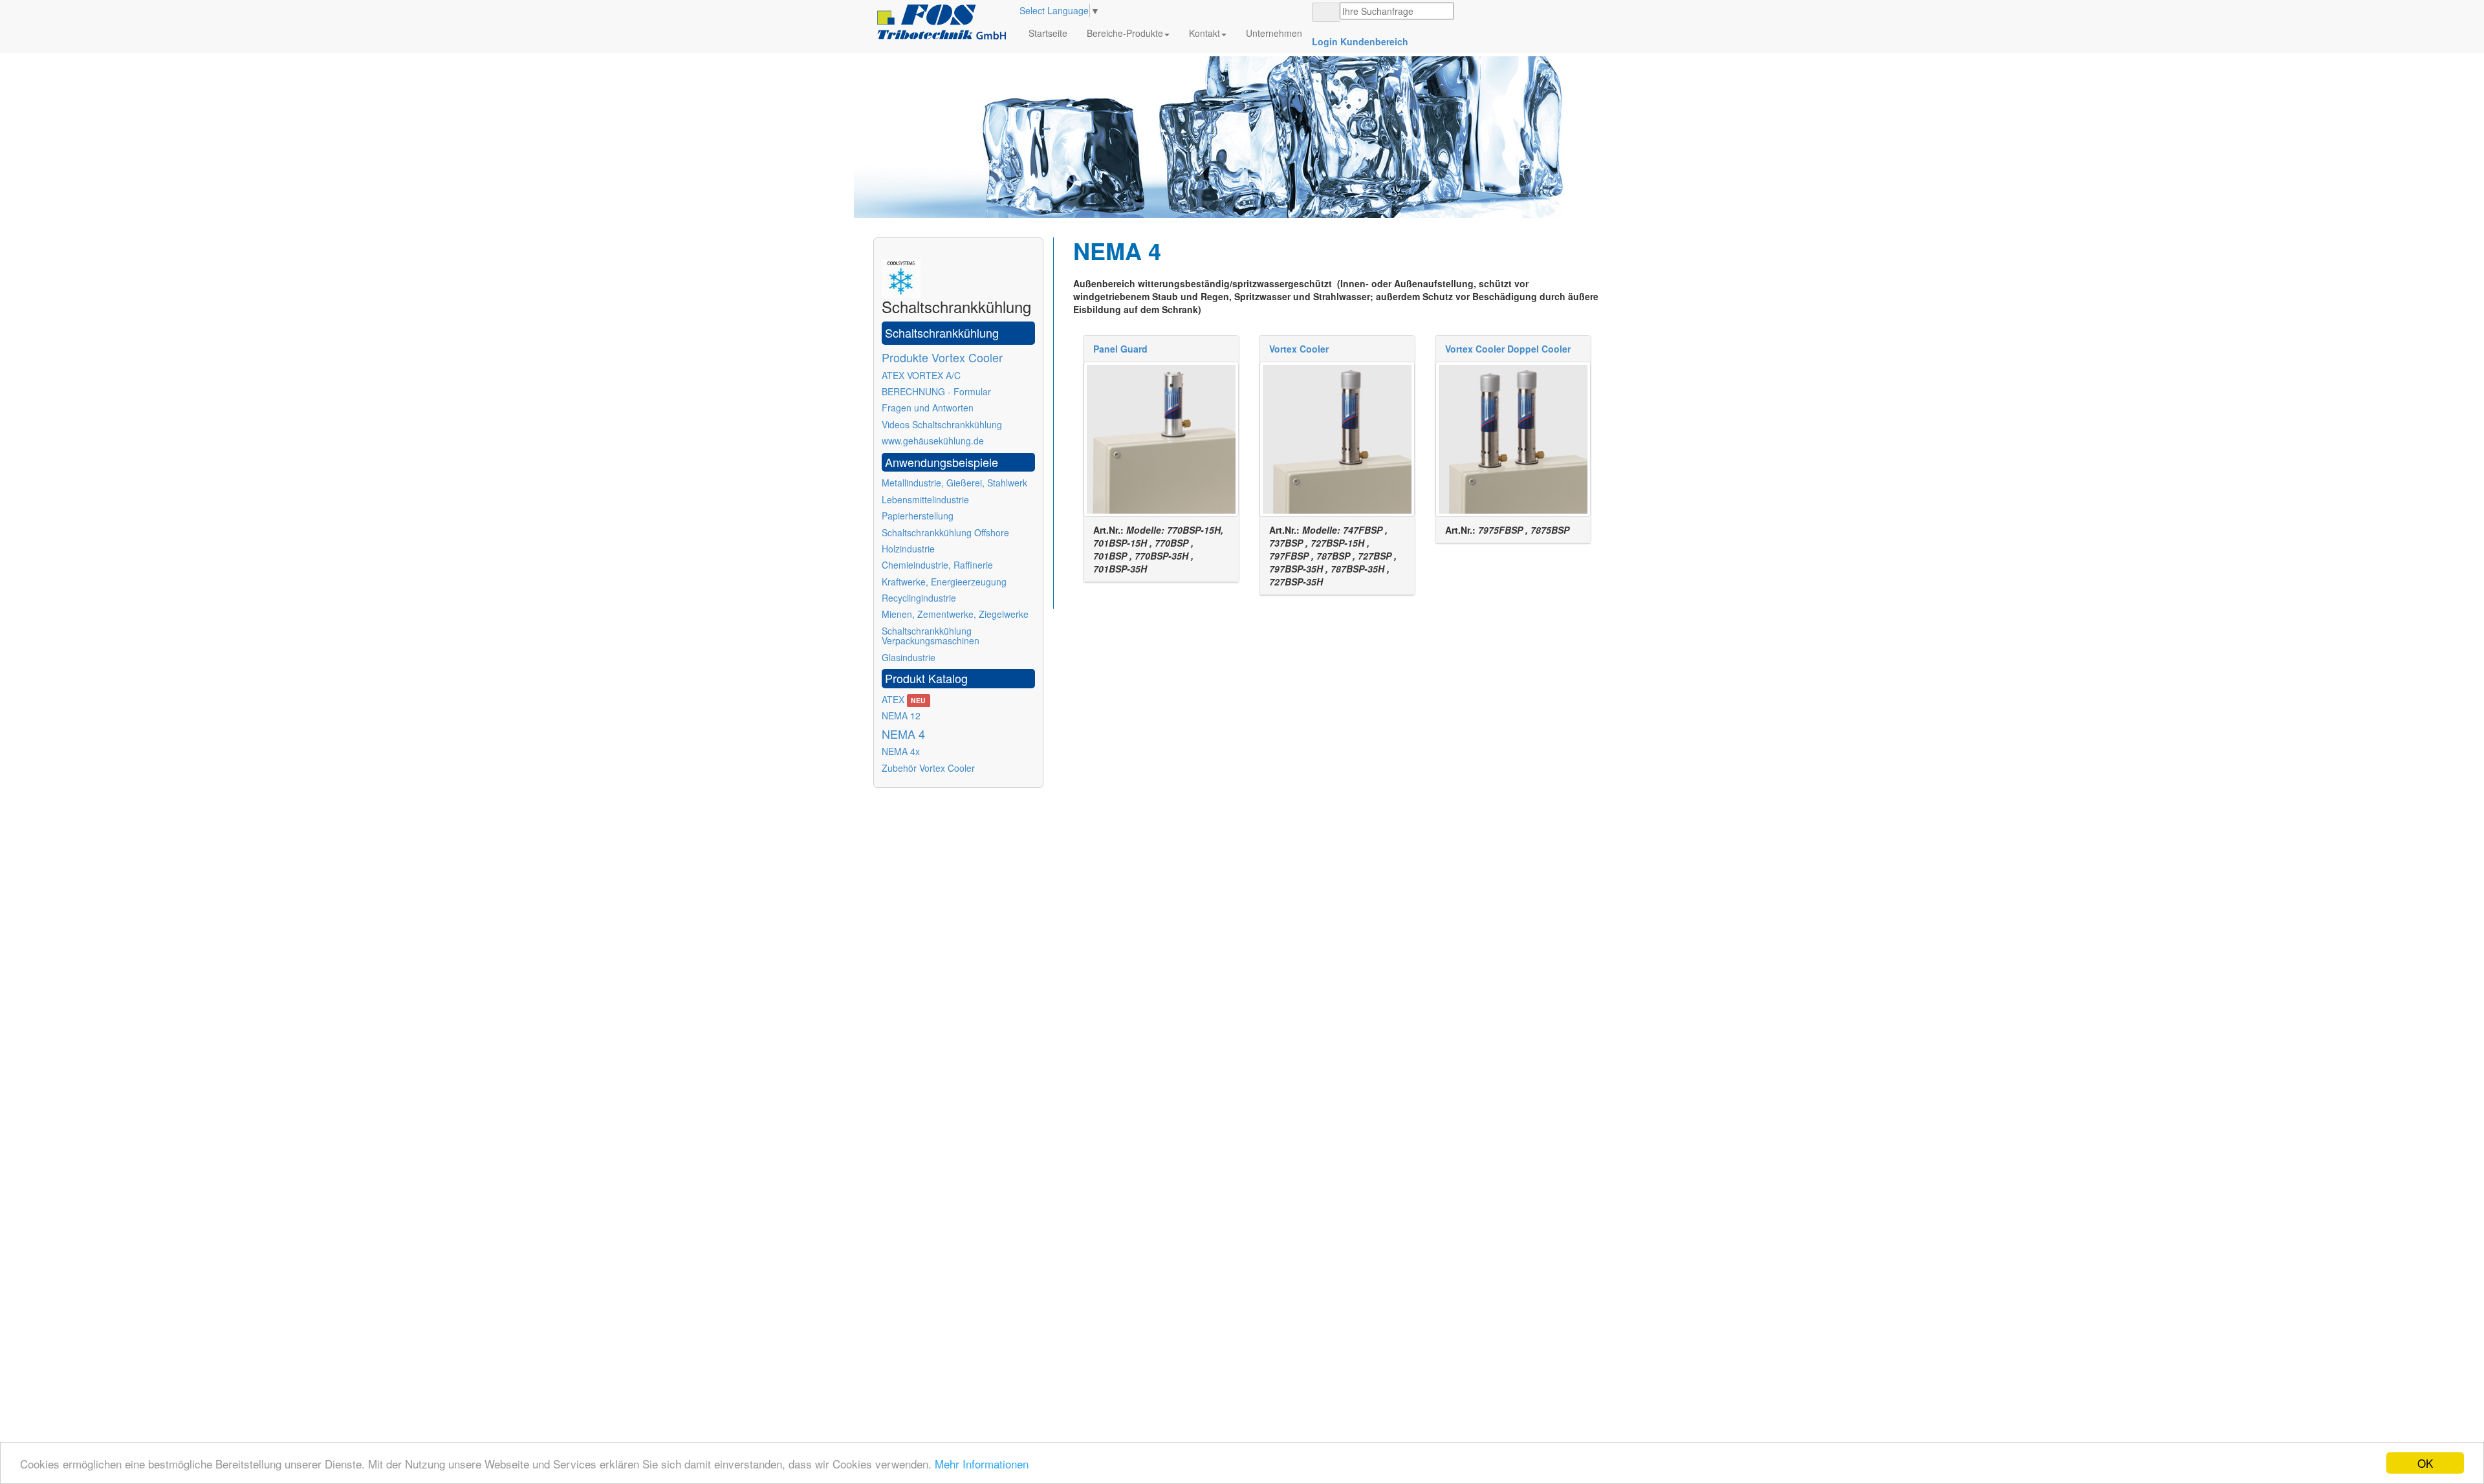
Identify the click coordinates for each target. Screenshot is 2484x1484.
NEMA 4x (901, 751)
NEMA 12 (901, 715)
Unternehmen (1274, 33)
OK (2425, 1463)
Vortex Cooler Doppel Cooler (1508, 349)
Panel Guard (1120, 349)
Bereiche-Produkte (1125, 33)
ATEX (904, 699)
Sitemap (891, 840)
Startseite (1048, 33)
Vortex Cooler (1299, 349)
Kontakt (1204, 33)
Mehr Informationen (982, 1464)
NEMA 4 (903, 734)
